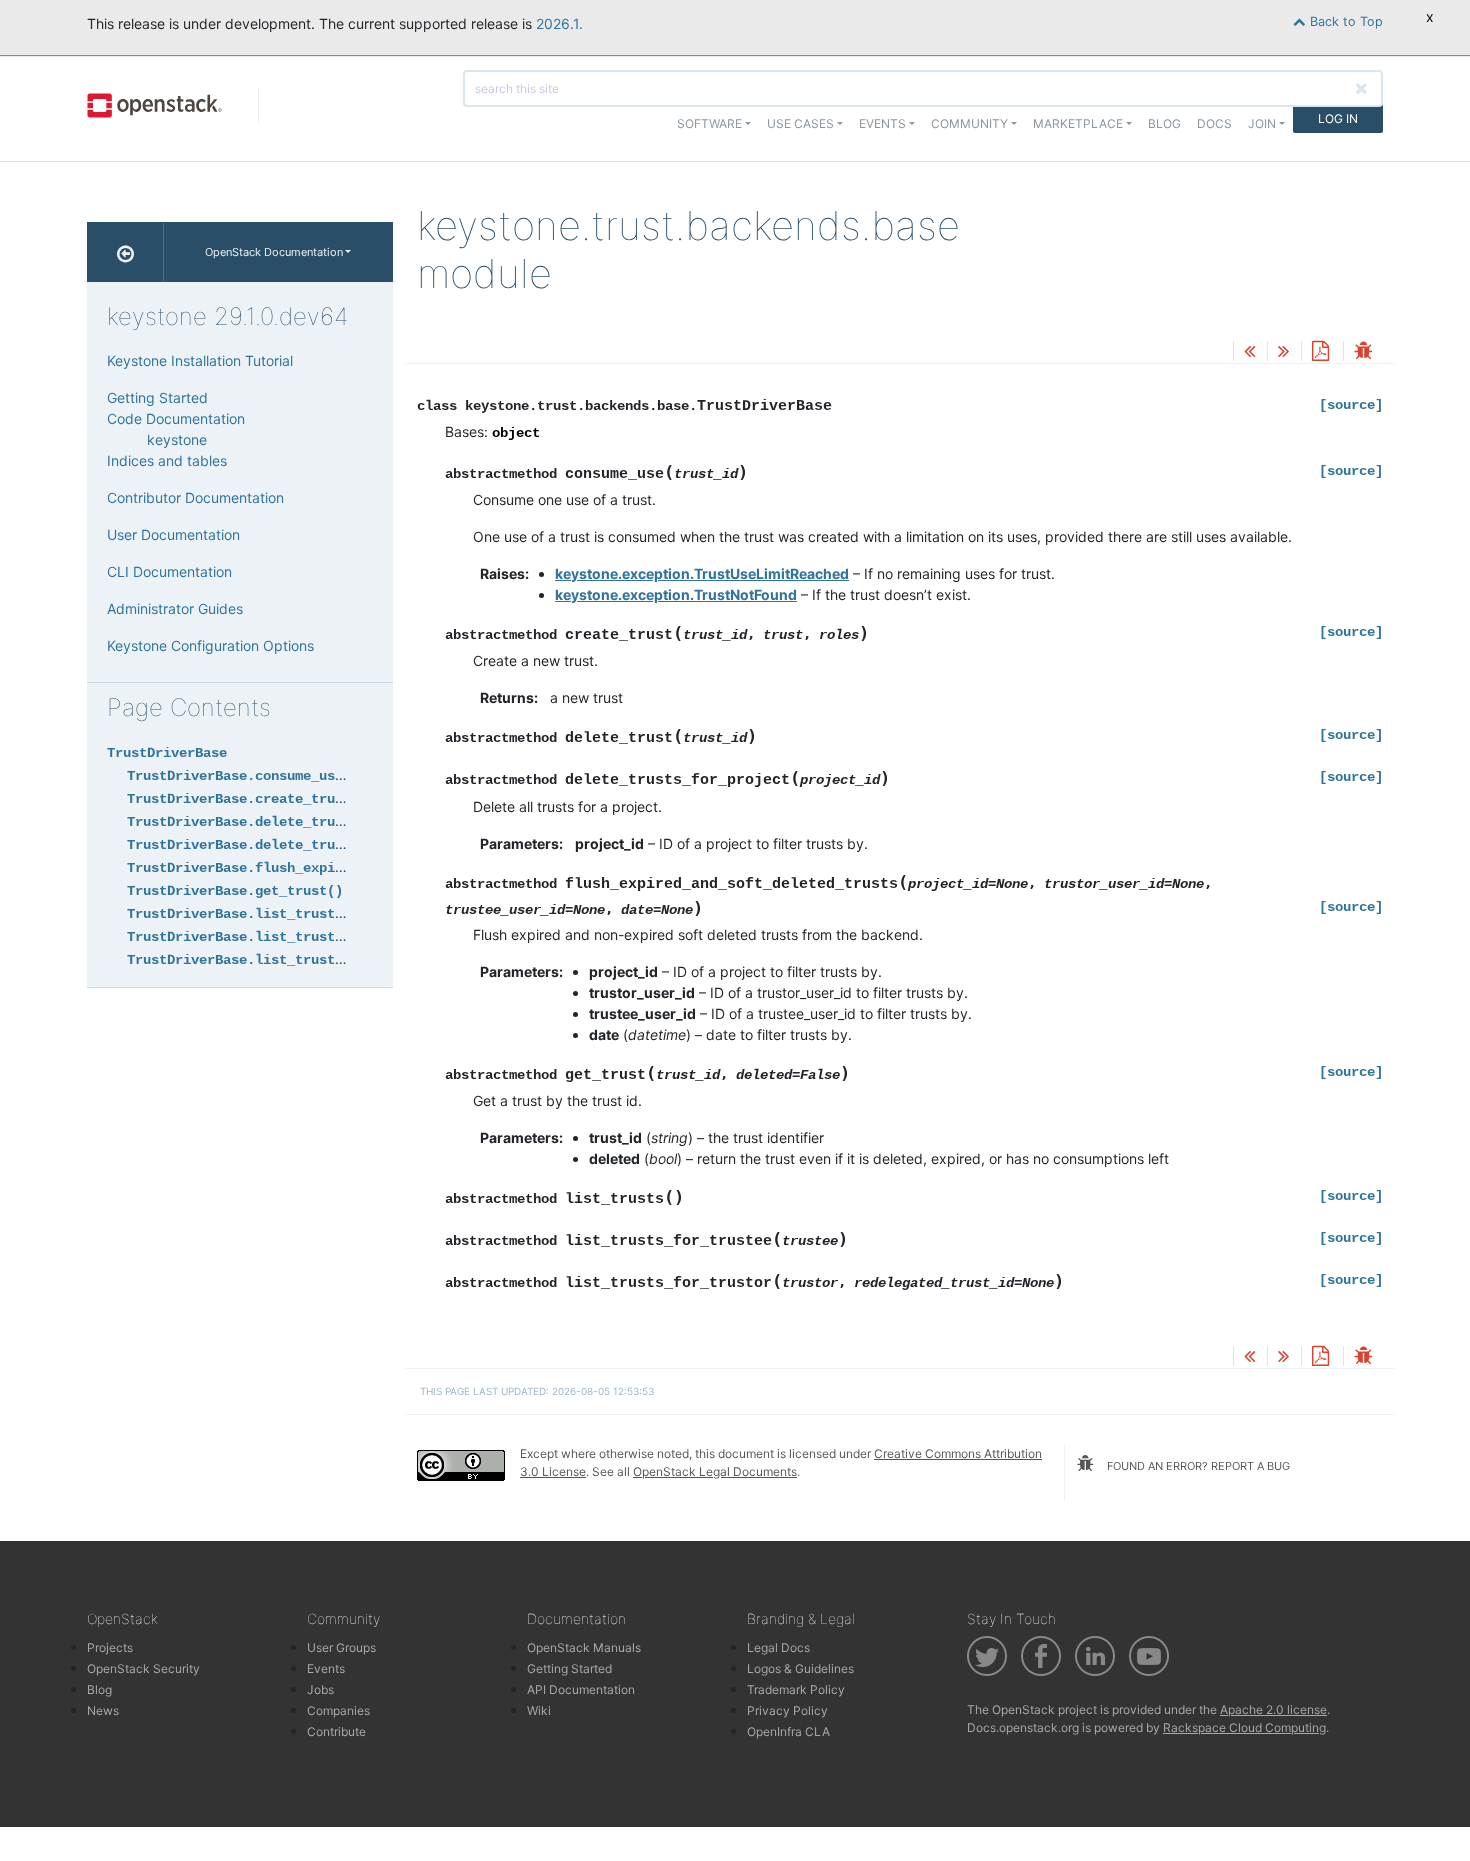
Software (709, 123)
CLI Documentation (169, 571)
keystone (177, 439)
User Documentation (173, 534)
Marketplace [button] (1078, 123)
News (103, 1710)
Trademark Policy (796, 1689)
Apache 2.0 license (1273, 1709)
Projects (110, 1647)
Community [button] (969, 123)
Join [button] (1262, 123)
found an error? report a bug (1197, 1466)
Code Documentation (176, 418)
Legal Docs (778, 1647)
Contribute (336, 1731)
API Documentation (581, 1689)
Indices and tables (167, 460)
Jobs (320, 1689)
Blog (1164, 123)
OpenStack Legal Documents (715, 1471)
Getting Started (157, 397)
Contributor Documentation (195, 497)
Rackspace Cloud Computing (1244, 1727)
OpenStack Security (143, 1668)
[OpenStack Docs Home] (125, 252)
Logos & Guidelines (800, 1668)
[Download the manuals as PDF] (1320, 352)
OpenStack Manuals (584, 1647)
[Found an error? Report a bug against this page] (1363, 352)
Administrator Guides (175, 608)
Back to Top (1344, 21)
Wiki (539, 1710)
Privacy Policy (787, 1710)
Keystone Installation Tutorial (200, 360)
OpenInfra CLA (788, 1731)
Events (326, 1668)
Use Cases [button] (800, 123)
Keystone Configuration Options (210, 645)
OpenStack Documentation (274, 252)
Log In (1338, 118)
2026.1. (559, 23)
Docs (1214, 123)
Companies (338, 1710)
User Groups (341, 1647)
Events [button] (882, 123)
